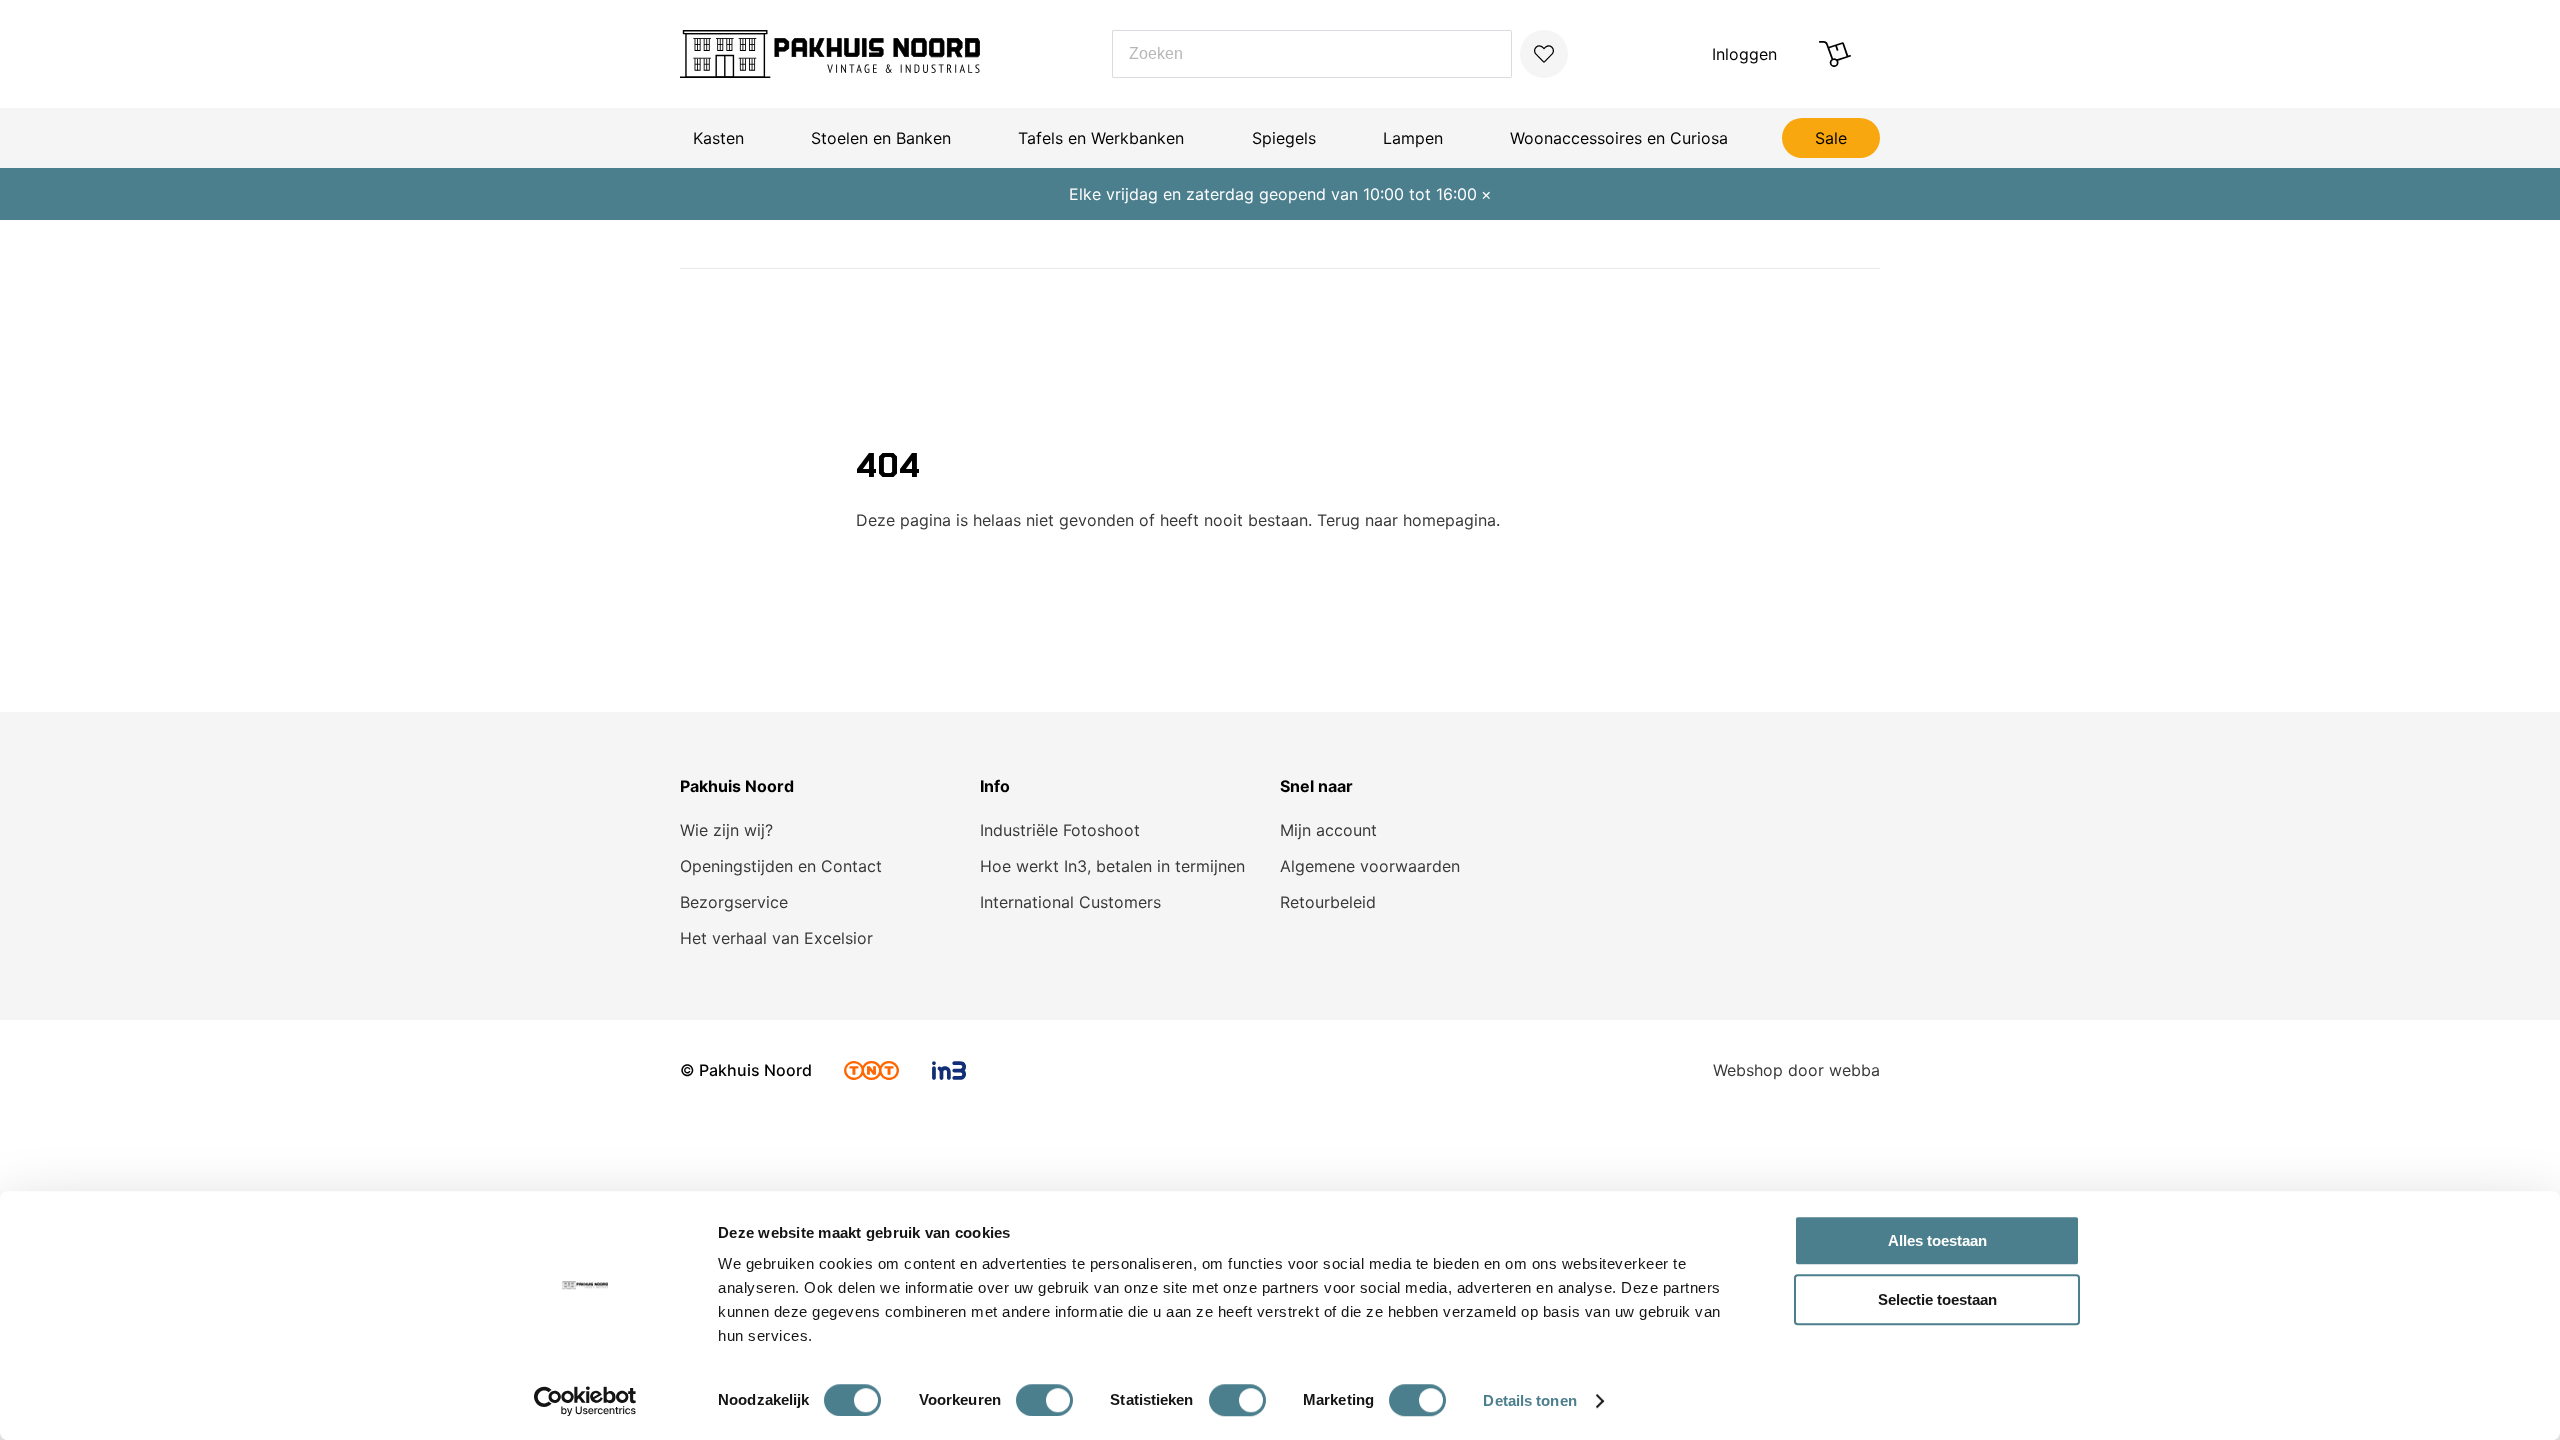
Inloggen (1744, 54)
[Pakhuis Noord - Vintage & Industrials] (830, 54)
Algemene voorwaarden (1370, 866)
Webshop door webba (1796, 1070)
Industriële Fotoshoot (1060, 830)
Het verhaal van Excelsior (776, 938)
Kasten (718, 138)
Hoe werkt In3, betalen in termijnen (1112, 866)
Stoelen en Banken (881, 138)
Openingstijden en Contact (781, 866)
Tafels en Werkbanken (1101, 138)
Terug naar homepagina (1406, 520)
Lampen (1413, 138)
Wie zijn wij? (726, 830)
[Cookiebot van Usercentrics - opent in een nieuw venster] (585, 1401)
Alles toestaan (1937, 1240)
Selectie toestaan (1937, 1299)
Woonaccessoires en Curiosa (1619, 138)
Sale (1831, 138)
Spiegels (1284, 138)
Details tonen (1529, 1400)
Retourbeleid (1328, 902)
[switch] (1044, 1400)
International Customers (1070, 902)
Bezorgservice (734, 902)
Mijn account (1328, 830)
